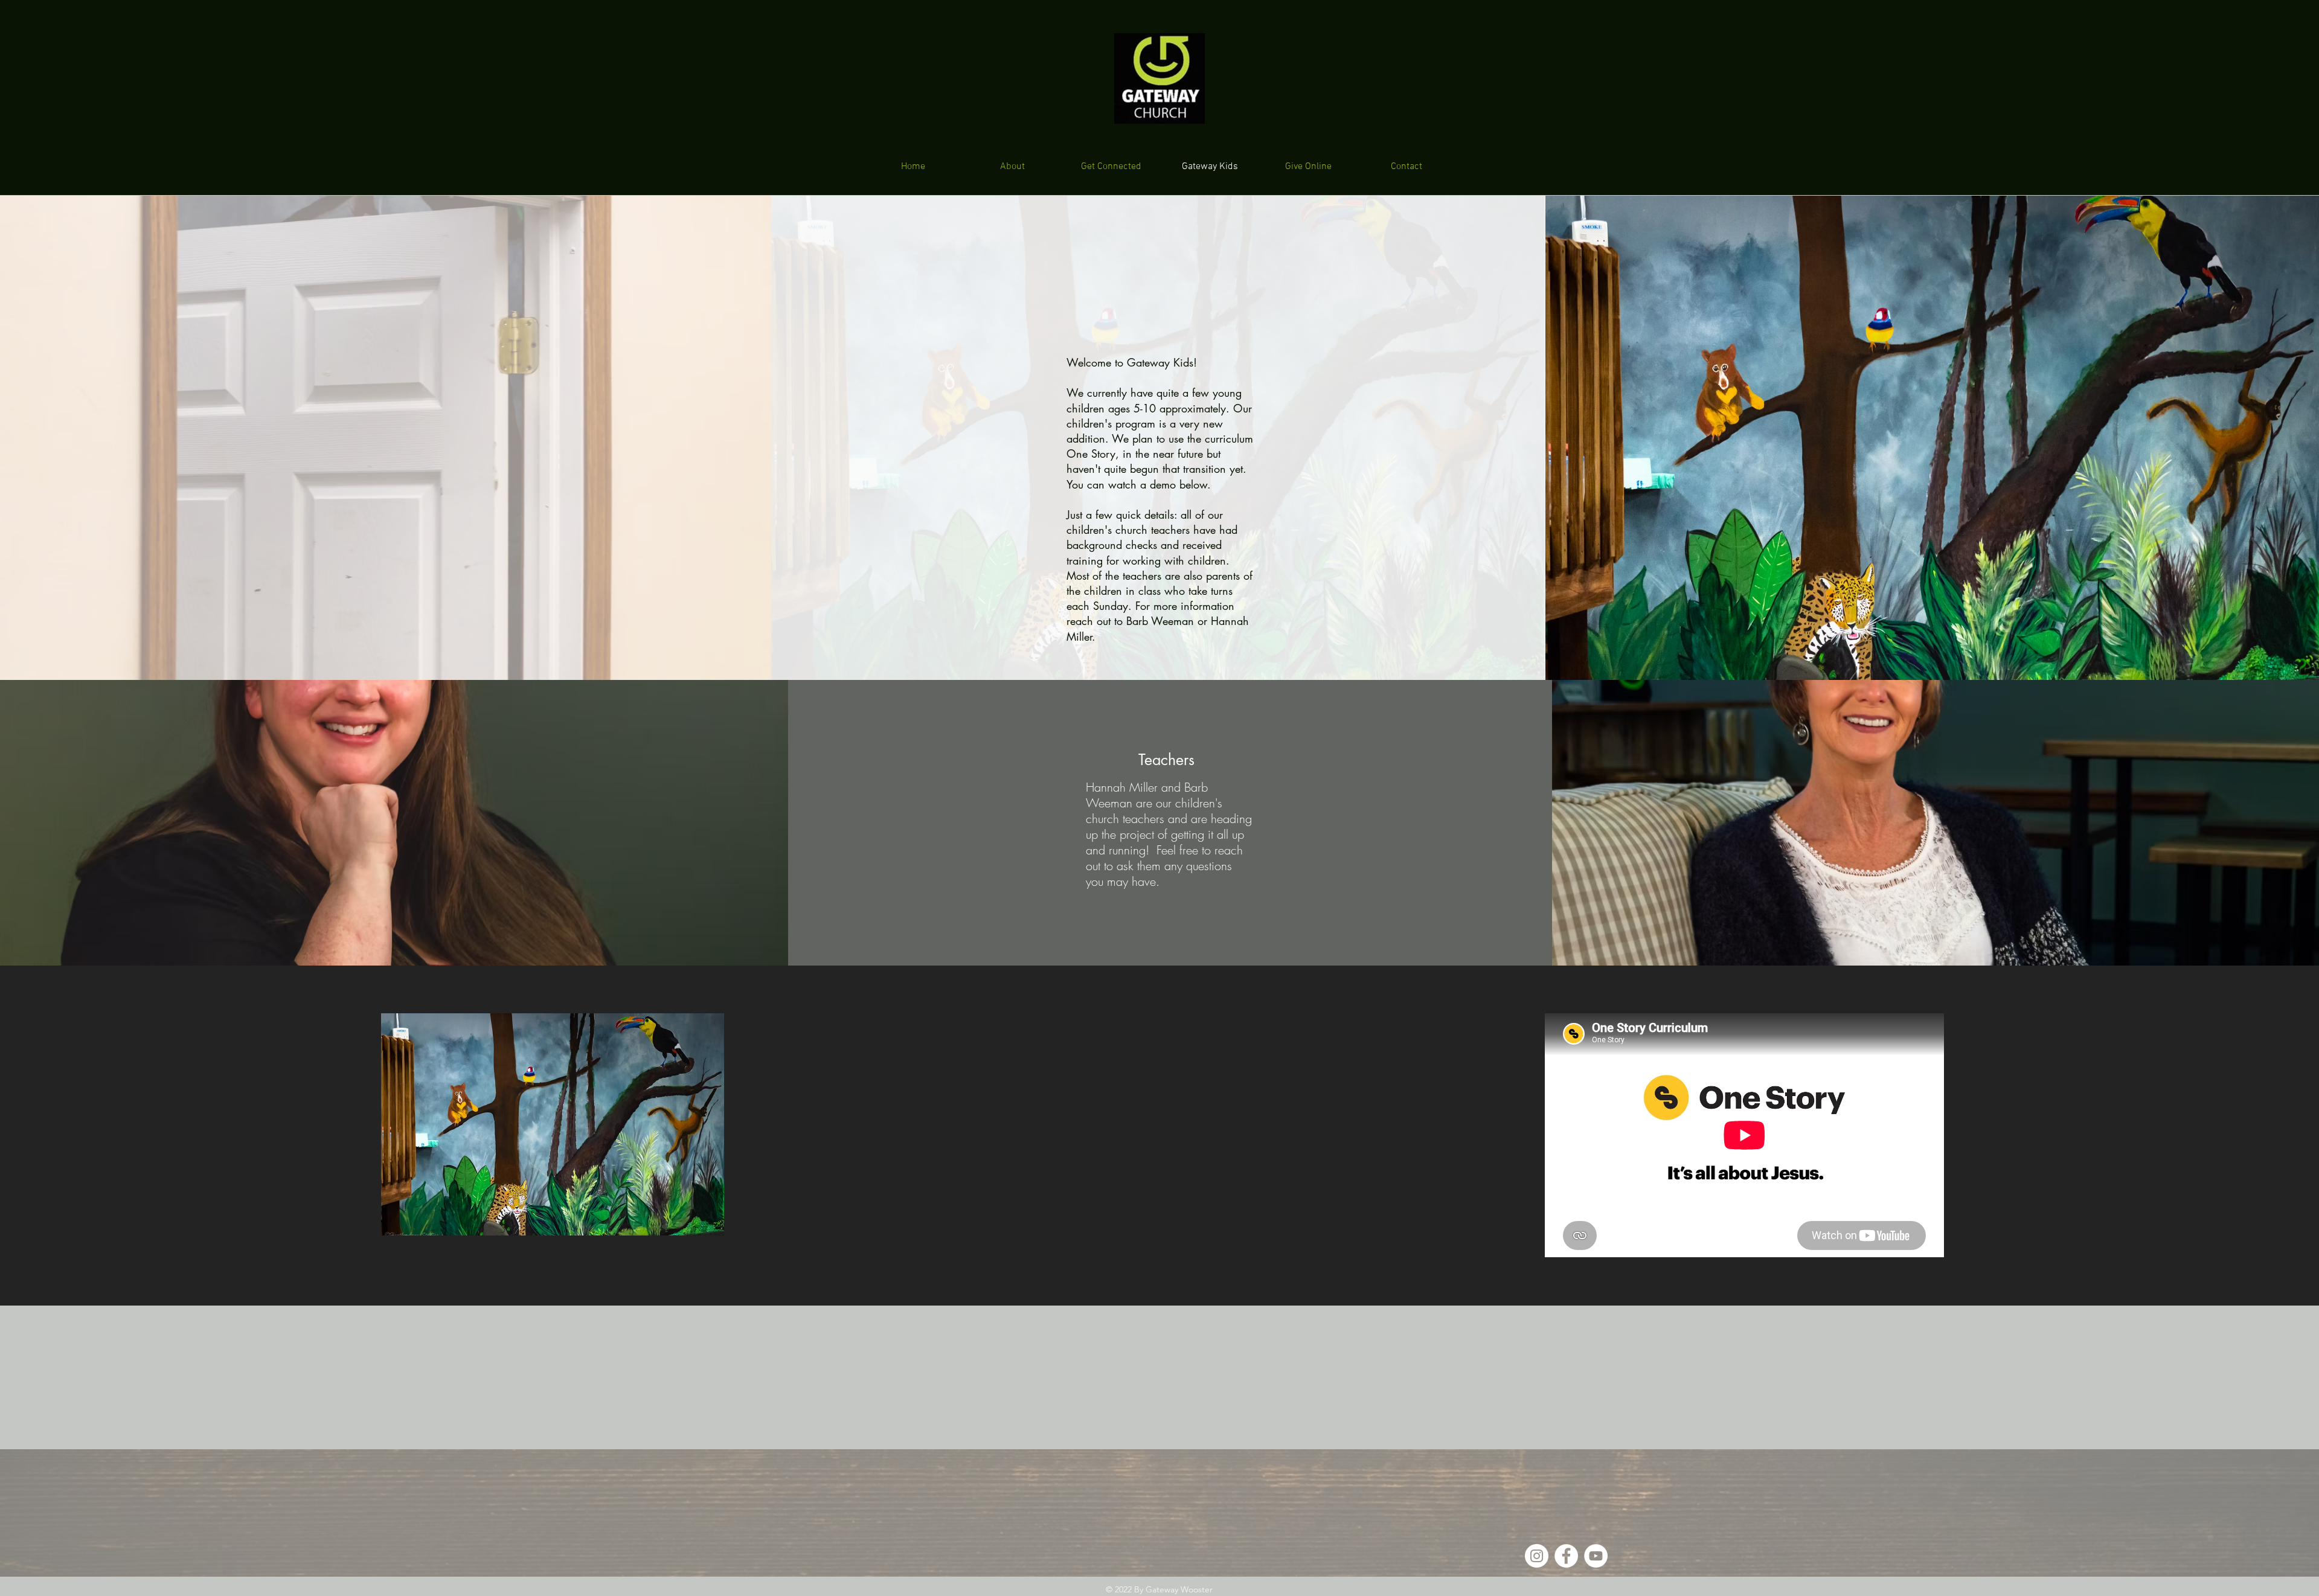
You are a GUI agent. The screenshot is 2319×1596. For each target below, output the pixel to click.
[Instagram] (1537, 1556)
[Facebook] (1566, 1556)
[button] (553, 1124)
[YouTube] (1596, 1556)
